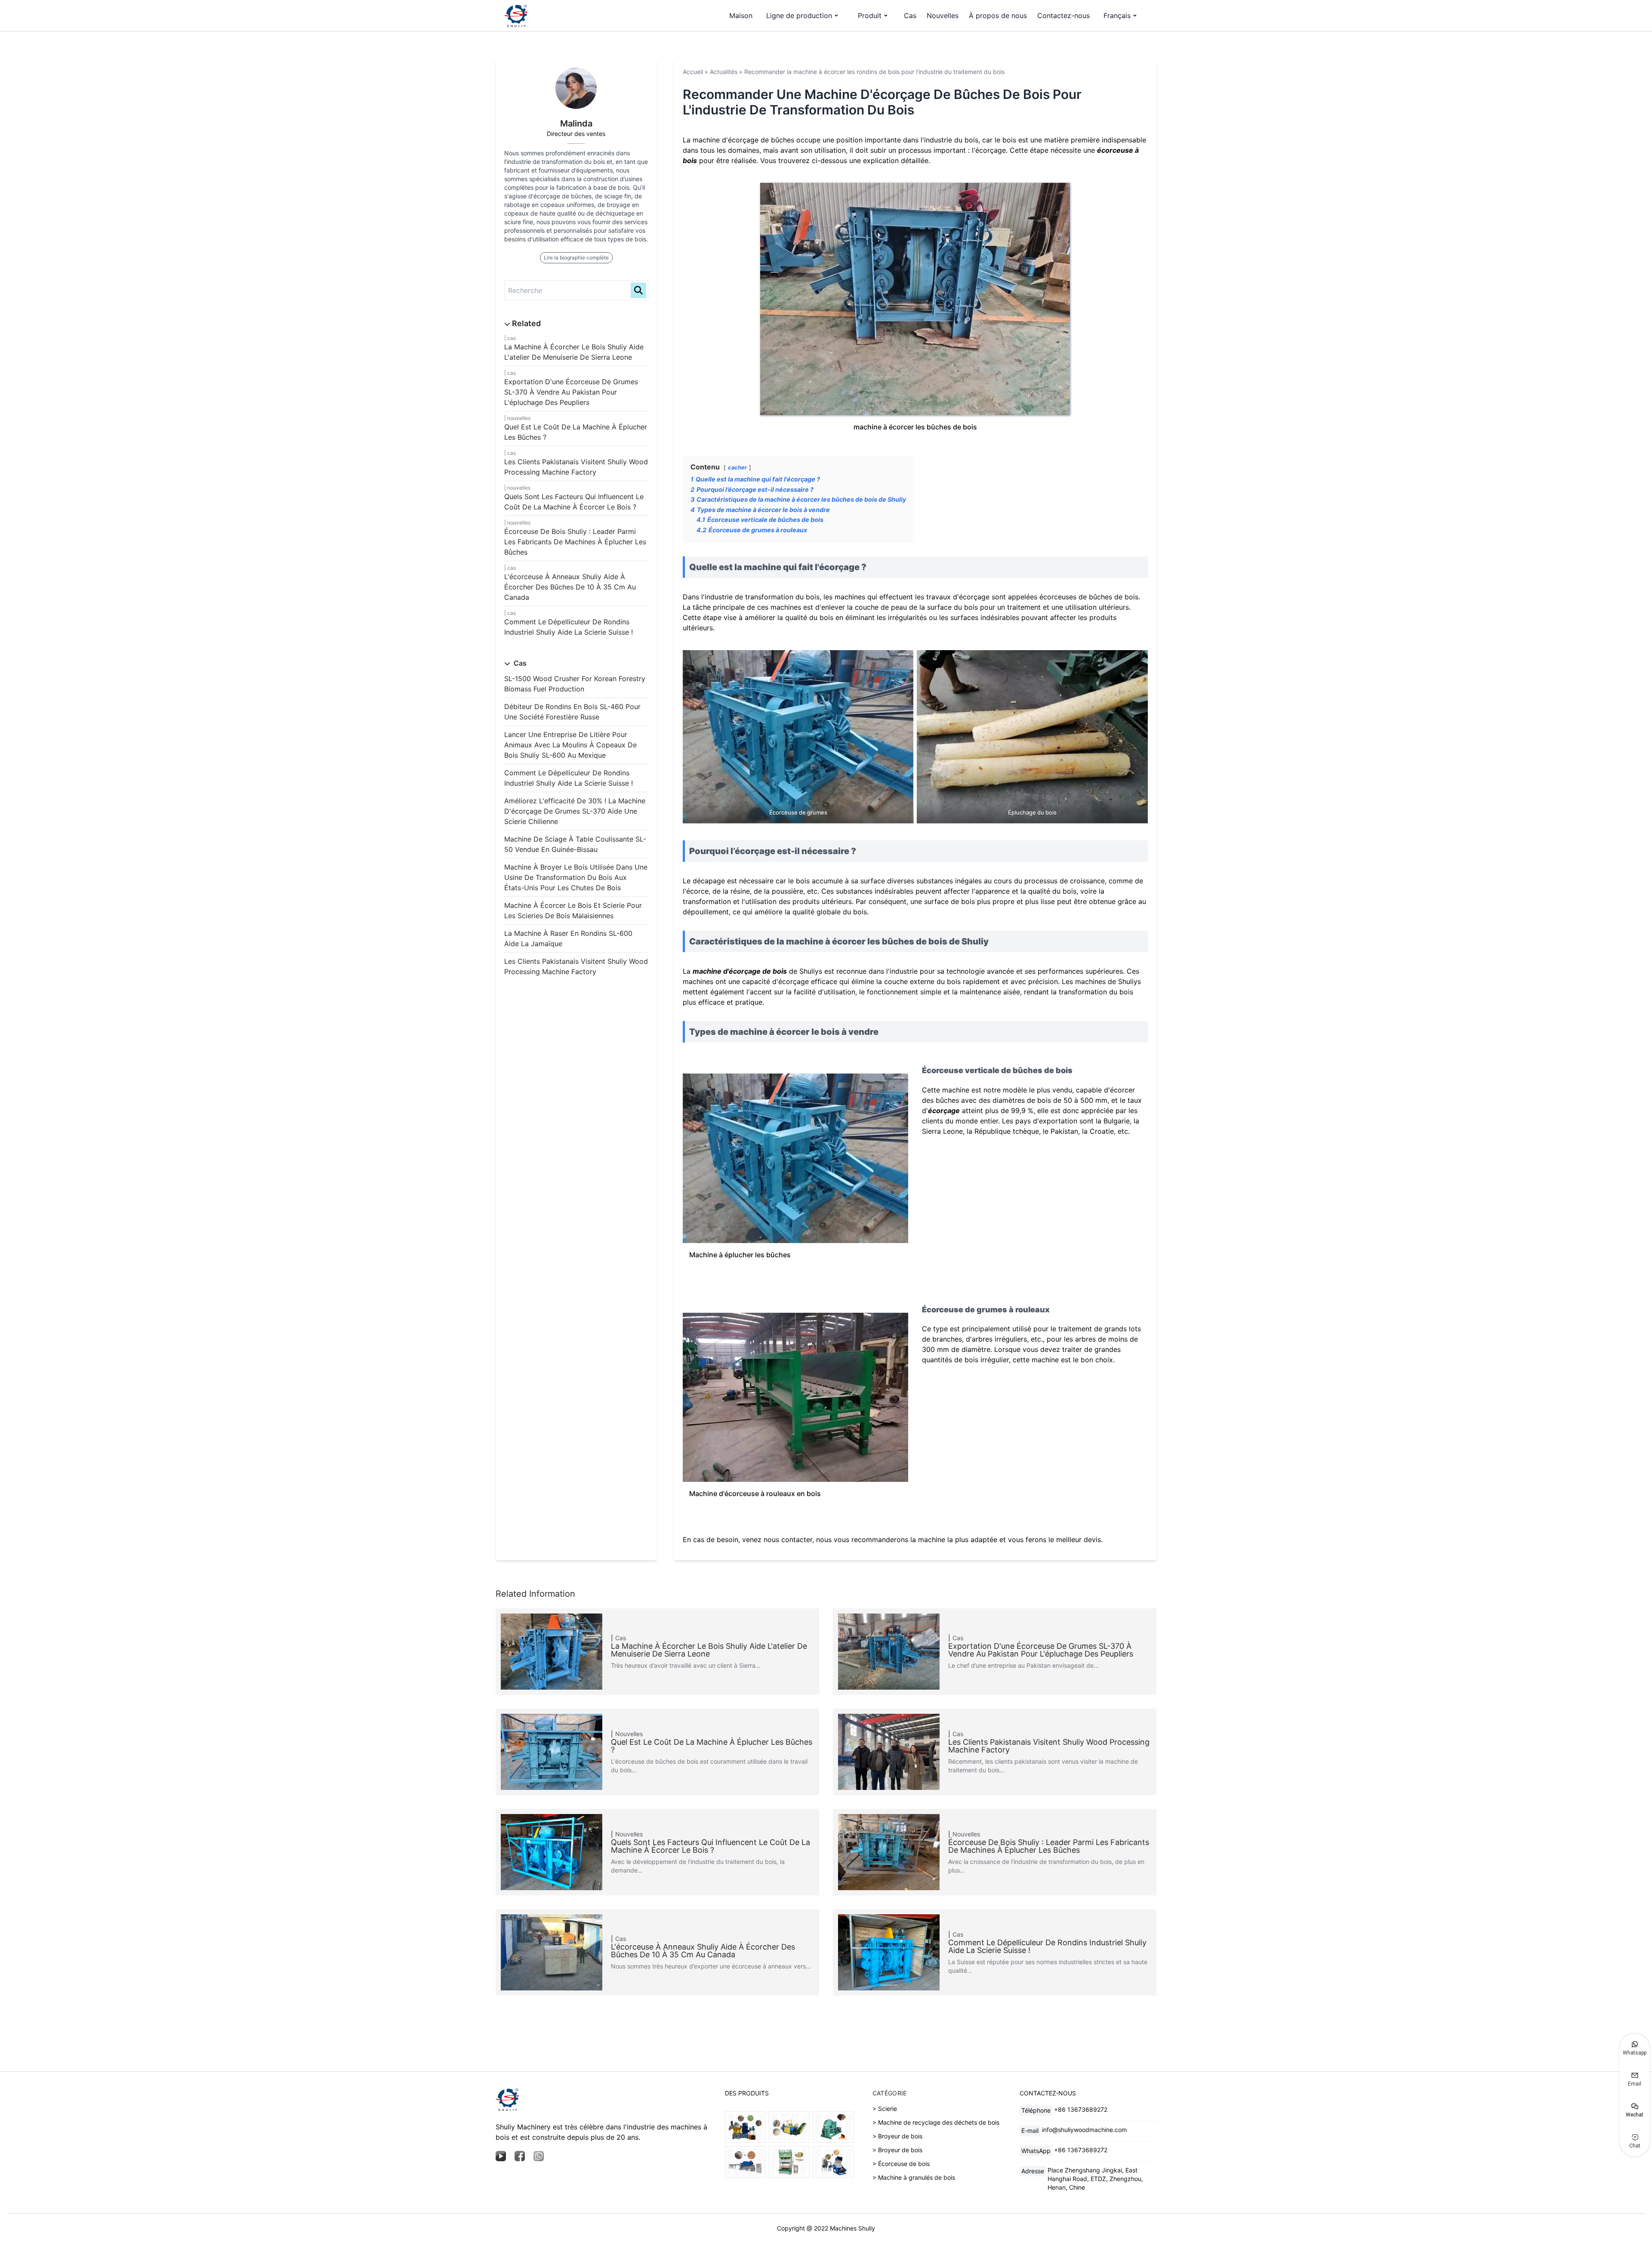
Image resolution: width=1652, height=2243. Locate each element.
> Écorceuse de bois (901, 2164)
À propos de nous (998, 15)
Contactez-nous (1063, 15)
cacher (737, 467)
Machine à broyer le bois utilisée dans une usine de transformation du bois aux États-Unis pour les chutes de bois (576, 877)
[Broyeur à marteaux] (833, 2162)
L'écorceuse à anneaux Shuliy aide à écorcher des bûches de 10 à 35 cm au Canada (570, 587)
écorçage (944, 1111)
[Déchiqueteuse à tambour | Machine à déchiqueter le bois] (745, 2162)
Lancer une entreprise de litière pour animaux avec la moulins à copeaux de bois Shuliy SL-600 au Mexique (570, 745)
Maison (741, 15)
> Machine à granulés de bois (914, 2177)
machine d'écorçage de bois (740, 971)
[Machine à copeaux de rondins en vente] (789, 2127)
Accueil (693, 72)
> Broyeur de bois (897, 2136)
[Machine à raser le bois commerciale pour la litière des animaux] (833, 2127)
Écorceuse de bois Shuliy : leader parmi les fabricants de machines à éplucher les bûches (575, 542)
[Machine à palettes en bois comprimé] (789, 2162)
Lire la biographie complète (576, 258)
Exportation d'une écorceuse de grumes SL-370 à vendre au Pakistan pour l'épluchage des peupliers (571, 392)
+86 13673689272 (1081, 2109)
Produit (870, 15)
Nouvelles (943, 15)
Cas (910, 15)
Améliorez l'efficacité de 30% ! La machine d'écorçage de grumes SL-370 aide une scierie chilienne (575, 811)
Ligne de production (799, 15)
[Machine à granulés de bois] (745, 2127)
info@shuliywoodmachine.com (1084, 2130)
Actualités (724, 72)
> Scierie (885, 2109)
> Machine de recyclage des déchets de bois (936, 2122)
